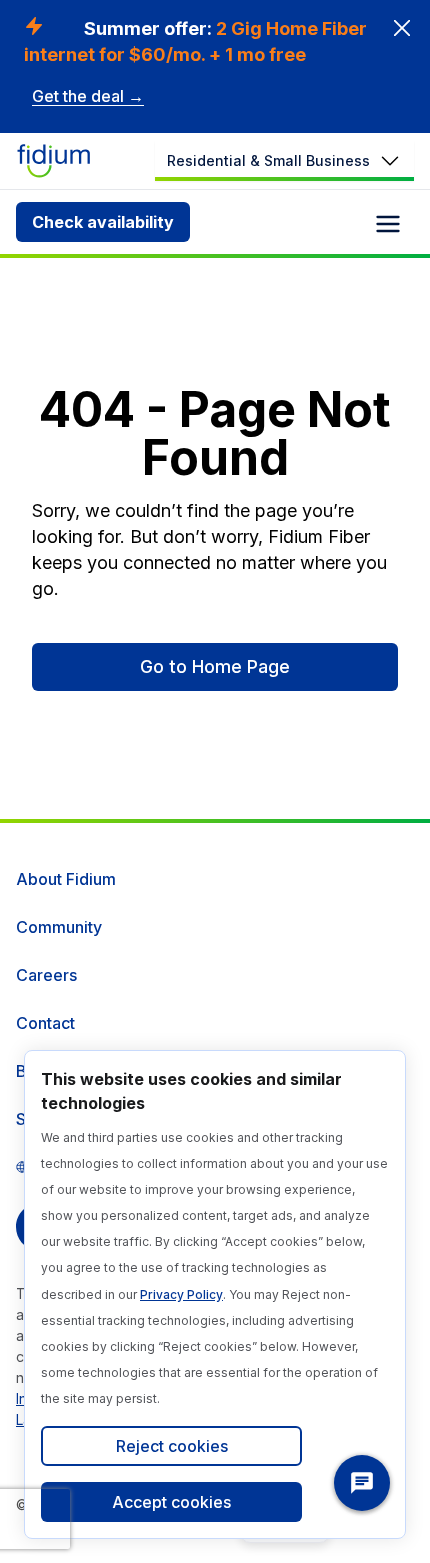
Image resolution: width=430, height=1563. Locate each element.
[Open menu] (388, 224)
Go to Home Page (215, 666)
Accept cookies (171, 1502)
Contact (45, 1023)
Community (59, 927)
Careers (46, 975)
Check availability (103, 222)
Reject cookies (172, 1446)
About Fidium (66, 879)
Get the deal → (88, 96)
